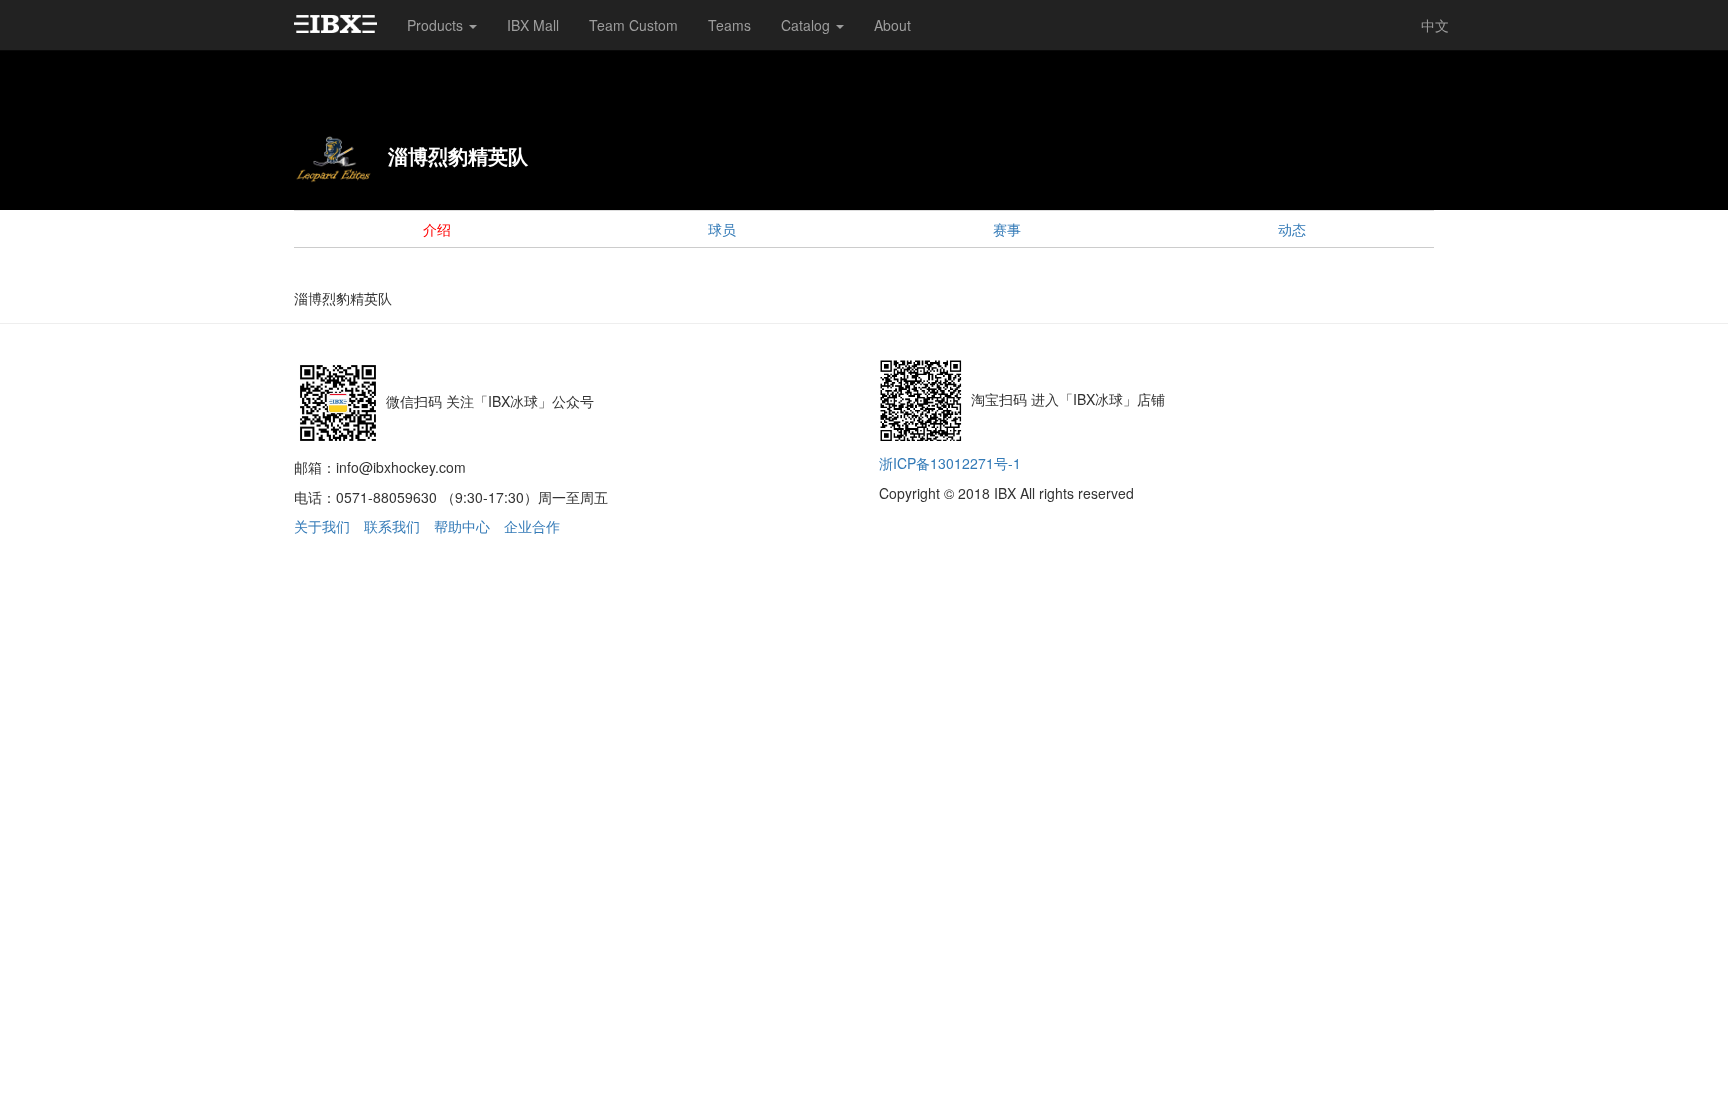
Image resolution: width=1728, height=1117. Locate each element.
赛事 (1007, 229)
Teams (729, 25)
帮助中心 (462, 526)
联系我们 (392, 526)
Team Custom (633, 25)
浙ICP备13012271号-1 (950, 463)
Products (437, 25)
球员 (722, 229)
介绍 (437, 229)
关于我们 (322, 526)
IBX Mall (533, 25)
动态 (1292, 229)
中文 (1435, 25)
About (892, 25)
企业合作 (532, 526)
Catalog (807, 25)
